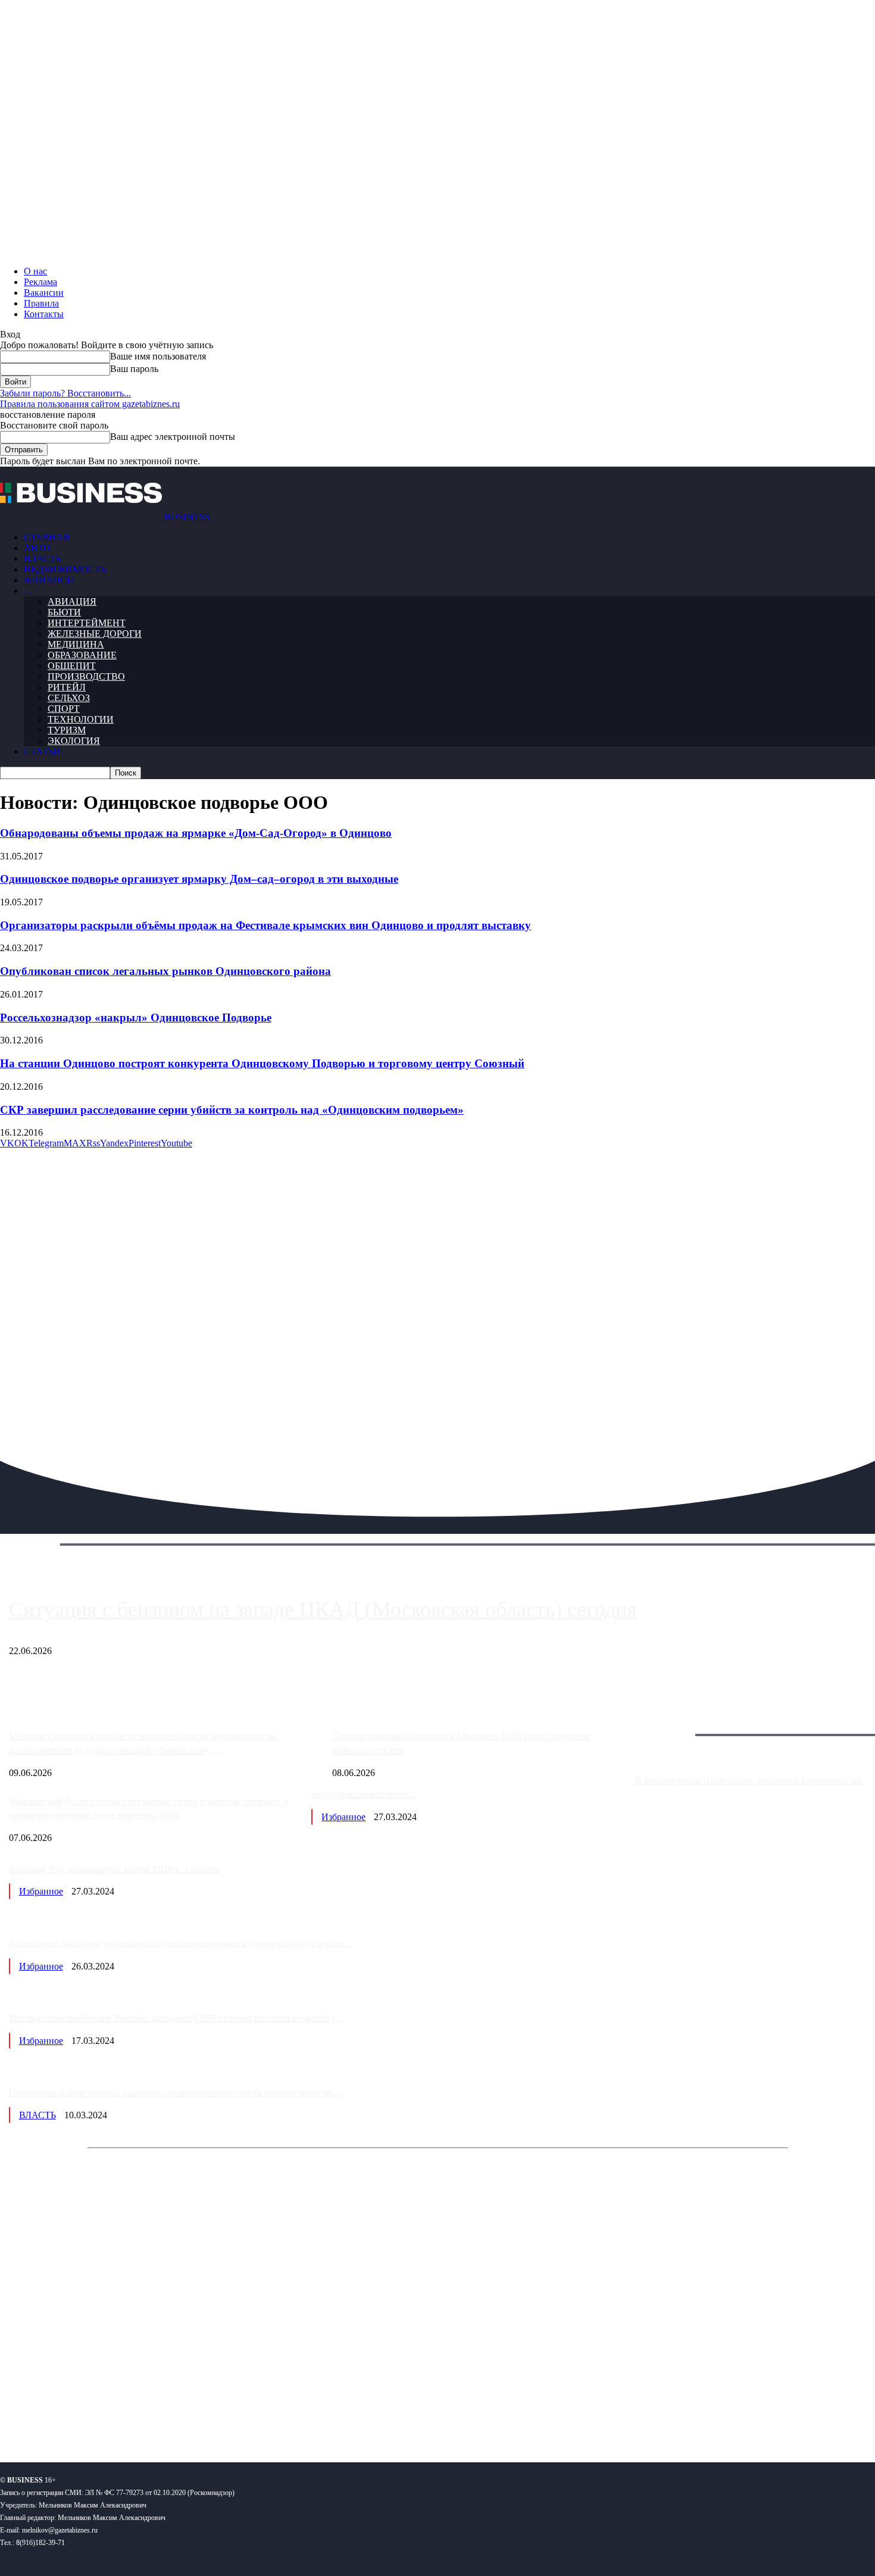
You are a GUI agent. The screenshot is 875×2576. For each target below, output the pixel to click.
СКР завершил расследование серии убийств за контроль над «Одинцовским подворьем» (232, 1110)
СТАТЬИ (42, 751)
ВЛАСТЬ (42, 559)
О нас (35, 271)
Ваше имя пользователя (158, 356)
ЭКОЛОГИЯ (74, 741)
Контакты (44, 314)
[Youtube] (183, 2414)
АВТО (37, 548)
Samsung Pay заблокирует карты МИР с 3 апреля (115, 1869)
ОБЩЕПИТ (72, 666)
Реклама (40, 282)
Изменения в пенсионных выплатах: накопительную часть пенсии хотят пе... (175, 2092)
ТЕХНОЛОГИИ (81, 719)
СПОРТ (64, 709)
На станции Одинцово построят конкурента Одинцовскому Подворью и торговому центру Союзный (262, 1063)
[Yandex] (149, 2414)
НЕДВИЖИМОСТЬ (65, 569)
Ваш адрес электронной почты (173, 437)
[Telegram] (82, 2414)
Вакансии (44, 293)
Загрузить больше (671, 1721)
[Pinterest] (14, 2414)
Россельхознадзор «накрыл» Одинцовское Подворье (136, 1017)
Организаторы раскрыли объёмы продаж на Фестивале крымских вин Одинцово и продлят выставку (265, 925)
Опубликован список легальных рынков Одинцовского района (165, 971)
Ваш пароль (134, 369)
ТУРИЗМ (67, 730)
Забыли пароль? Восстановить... (65, 393)
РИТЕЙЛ (67, 687)
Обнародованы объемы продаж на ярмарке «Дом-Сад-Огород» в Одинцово (196, 833)
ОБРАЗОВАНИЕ (82, 655)
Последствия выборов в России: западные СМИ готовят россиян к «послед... (176, 2018)
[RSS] (48, 2414)
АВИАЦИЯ (72, 601)
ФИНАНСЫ (49, 580)
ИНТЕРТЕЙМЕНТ (87, 623)
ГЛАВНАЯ (47, 537)
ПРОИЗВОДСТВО (86, 676)
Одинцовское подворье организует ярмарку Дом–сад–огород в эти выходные (199, 879)
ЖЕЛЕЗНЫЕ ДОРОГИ (95, 634)
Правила (41, 303)
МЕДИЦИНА (76, 644)
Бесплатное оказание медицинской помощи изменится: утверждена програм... (179, 1944)
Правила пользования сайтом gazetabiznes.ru (90, 404)
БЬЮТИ (64, 612)
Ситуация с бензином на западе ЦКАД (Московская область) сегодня (323, 1609)
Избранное (343, 1817)
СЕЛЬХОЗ (69, 698)
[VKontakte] (115, 2414)
